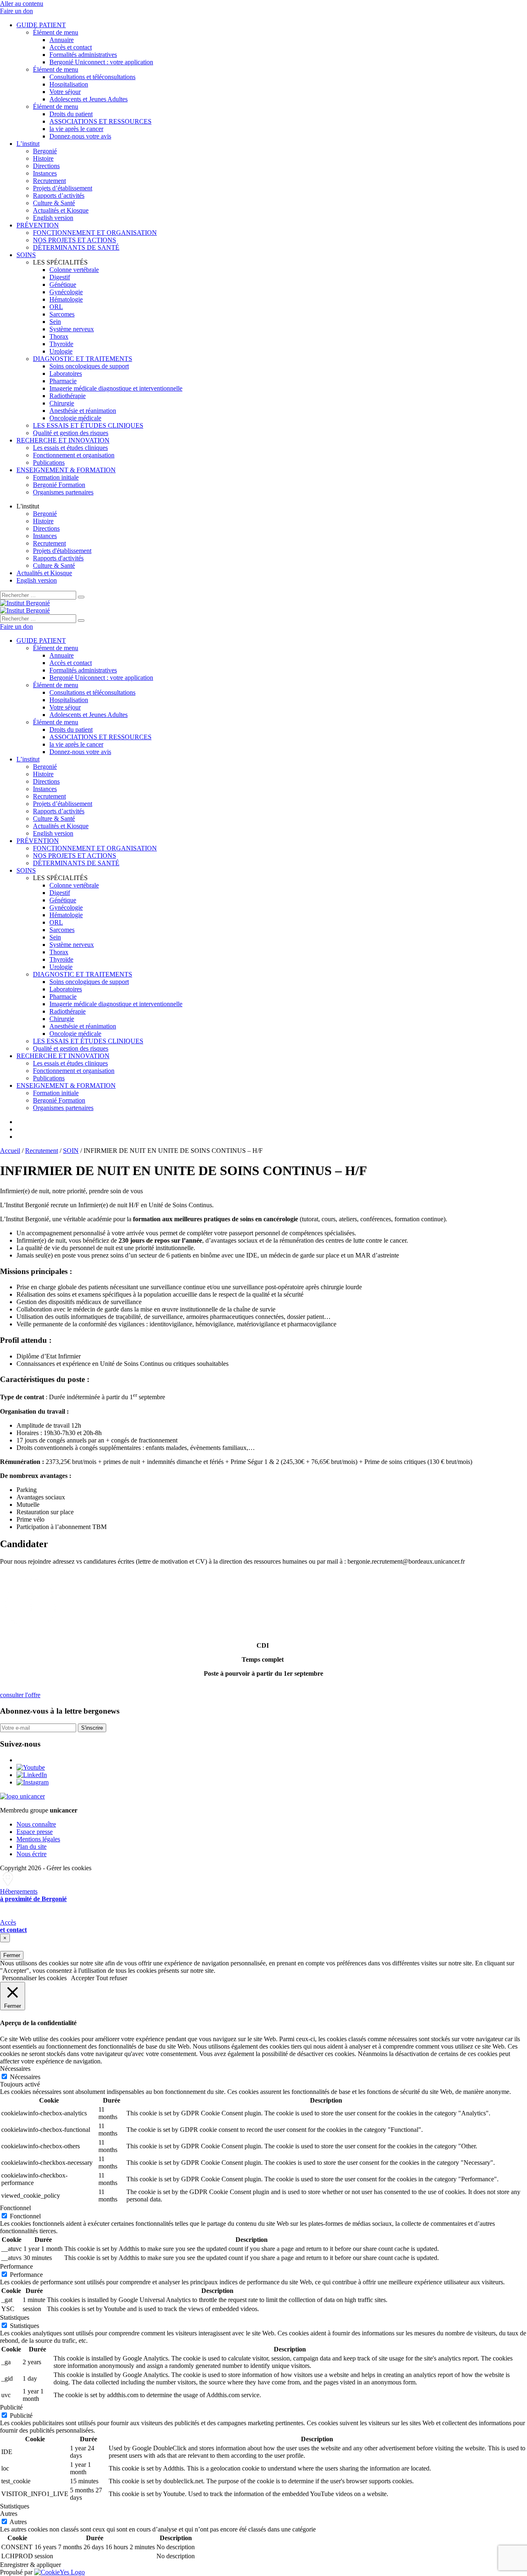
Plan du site (31, 1847)
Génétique (63, 285)
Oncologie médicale (75, 418)
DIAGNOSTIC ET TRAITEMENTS (83, 359)
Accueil (10, 1151)
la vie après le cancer (76, 129)
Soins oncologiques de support (89, 366)
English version (53, 218)
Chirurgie (62, 403)
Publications (49, 463)
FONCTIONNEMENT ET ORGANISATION (95, 233)
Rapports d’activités (59, 196)
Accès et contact (71, 47)
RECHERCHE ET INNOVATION (63, 440)
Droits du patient (71, 114)
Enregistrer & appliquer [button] (30, 2565)
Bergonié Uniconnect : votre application (101, 62)
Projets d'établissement (62, 551)
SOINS (26, 255)
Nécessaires (25, 2077)
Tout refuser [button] (112, 1978)
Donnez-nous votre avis (80, 136)
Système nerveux (72, 329)
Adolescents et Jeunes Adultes (89, 99)
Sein (55, 322)
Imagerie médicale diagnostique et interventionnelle (116, 388)
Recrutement (49, 181)
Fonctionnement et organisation (74, 455)
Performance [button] (16, 2266)
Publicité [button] (11, 2407)
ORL (56, 307)
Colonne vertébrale (74, 270)
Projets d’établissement (63, 188)
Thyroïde (61, 344)
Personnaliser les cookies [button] (34, 1978)
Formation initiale (56, 477)
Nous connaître (36, 1824)
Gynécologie (66, 292)
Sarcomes (62, 314)
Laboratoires (66, 374)
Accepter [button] (83, 1978)
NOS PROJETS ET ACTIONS (75, 240)
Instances (45, 173)
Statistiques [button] (15, 2317)
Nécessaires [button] (15, 2069)
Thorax (59, 336)
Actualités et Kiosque (61, 210)
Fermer (12, 1955)
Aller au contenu (22, 4)
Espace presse (35, 1832)
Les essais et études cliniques (70, 448)
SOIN (71, 1151)
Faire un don (16, 11)
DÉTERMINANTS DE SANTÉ (76, 247)
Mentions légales (38, 1839)
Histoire (43, 158)
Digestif (60, 277)
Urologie (61, 351)
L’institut (28, 144)
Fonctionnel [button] (15, 2208)
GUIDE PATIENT (41, 25)
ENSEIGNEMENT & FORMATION (66, 470)
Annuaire (62, 40)
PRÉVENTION (38, 225)
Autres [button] (9, 2514)
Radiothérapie (68, 396)
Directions (46, 166)
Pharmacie (63, 381)
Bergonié (45, 151)
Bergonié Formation (59, 485)
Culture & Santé (54, 203)
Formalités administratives (83, 55)
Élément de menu (56, 32)
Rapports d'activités (58, 558)
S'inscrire (92, 1728)
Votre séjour (65, 92)
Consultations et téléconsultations (92, 77)
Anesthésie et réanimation (83, 411)
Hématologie (66, 299)
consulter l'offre (20, 1695)
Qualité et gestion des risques (71, 433)
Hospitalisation (69, 84)
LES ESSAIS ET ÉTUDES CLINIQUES (88, 425)
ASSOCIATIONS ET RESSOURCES (100, 121)
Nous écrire (31, 1854)
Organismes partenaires (63, 492)
